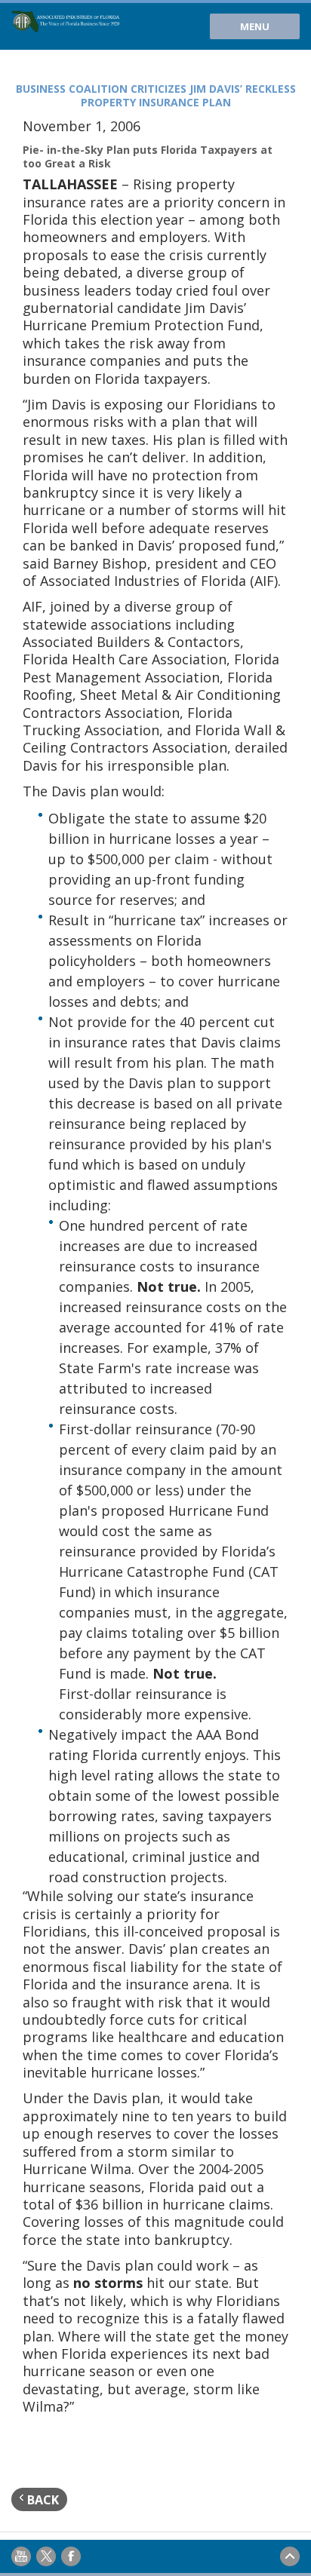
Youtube (21, 2556)
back (42, 2500)
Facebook (71, 2556)
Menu (255, 26)
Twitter (46, 2556)
